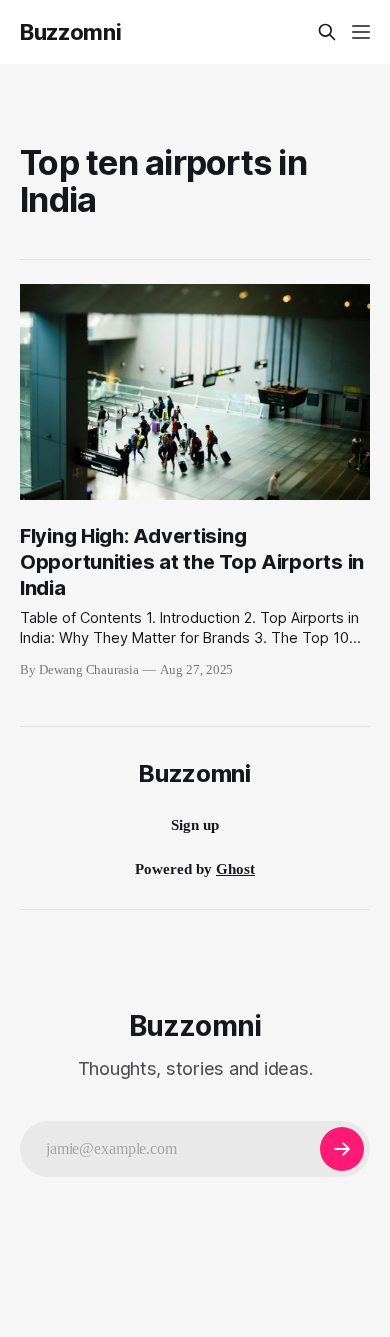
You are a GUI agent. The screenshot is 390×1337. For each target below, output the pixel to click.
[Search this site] (327, 32)
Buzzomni (70, 32)
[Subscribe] (342, 1149)
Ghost (235, 869)
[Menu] (361, 32)
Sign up (195, 825)
